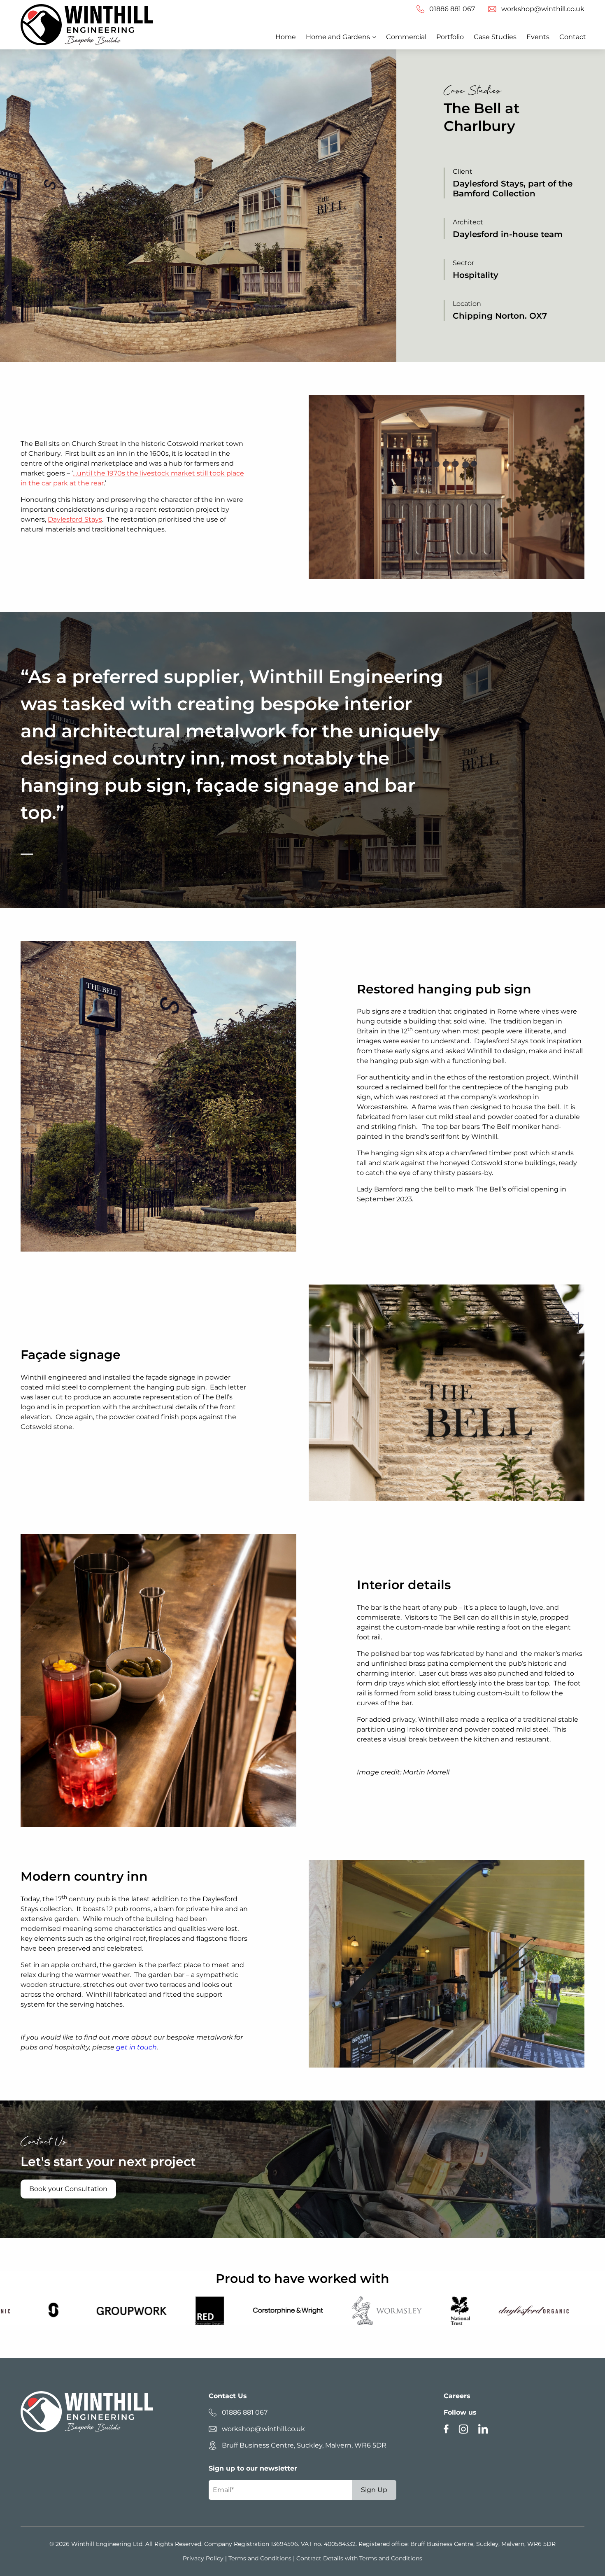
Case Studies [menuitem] (495, 37)
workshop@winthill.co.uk (263, 2429)
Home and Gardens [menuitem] (338, 37)
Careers (457, 2396)
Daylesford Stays (75, 519)
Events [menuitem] (538, 37)
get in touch (136, 2047)
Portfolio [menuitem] (450, 37)
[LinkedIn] (483, 2432)
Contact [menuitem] (573, 37)
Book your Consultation (68, 2189)
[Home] (87, 25)
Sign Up (374, 2490)
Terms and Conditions (260, 2558)
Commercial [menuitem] (406, 37)
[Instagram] (463, 2432)
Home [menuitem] (286, 37)
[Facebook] (446, 2432)
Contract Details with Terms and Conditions (359, 2558)
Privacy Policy (203, 2558)
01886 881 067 (245, 2412)
